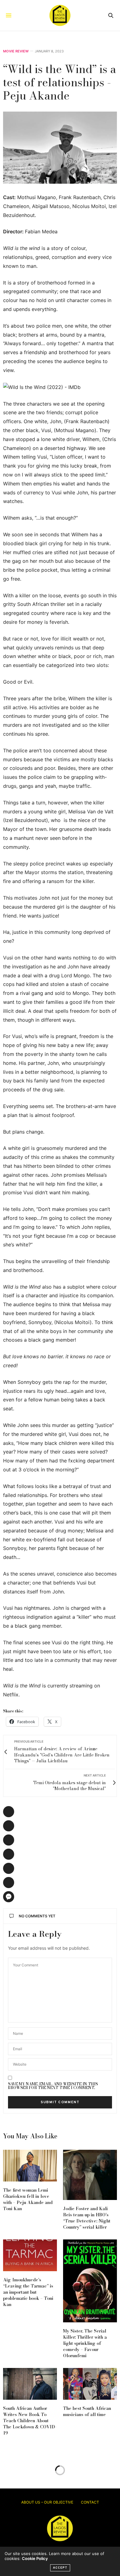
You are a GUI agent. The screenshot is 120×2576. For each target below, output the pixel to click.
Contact (90, 2502)
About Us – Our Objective (47, 2502)
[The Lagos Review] (60, 15)
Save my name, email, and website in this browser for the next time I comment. (53, 2086)
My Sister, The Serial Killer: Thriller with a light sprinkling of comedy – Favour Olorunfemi (85, 2343)
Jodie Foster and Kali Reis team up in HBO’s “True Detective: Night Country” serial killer (87, 2218)
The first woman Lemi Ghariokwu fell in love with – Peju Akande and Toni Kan (28, 2199)
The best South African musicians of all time (87, 2411)
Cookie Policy (35, 2558)
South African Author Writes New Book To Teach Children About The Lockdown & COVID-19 (30, 2421)
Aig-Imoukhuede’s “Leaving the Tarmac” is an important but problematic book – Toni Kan (28, 2292)
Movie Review (16, 51)
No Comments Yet (37, 1916)
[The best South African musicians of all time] (90, 2384)
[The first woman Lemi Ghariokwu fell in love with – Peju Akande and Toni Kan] (30, 2166)
